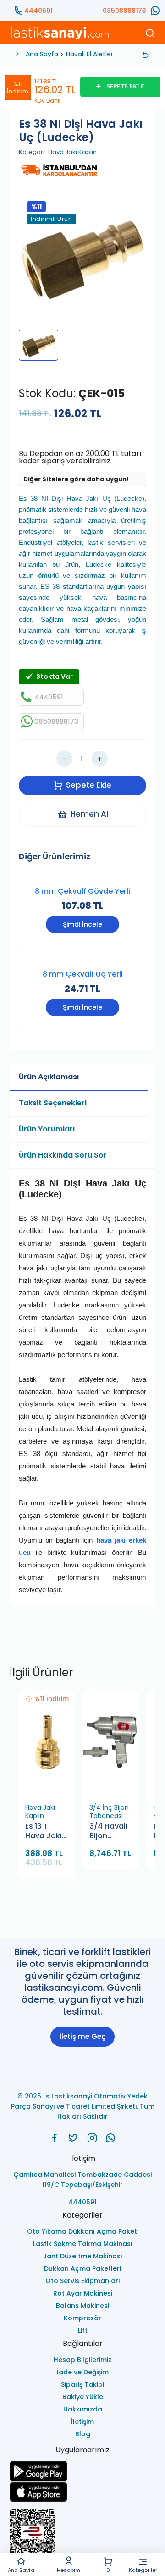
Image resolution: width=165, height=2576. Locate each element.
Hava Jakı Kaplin (72, 152)
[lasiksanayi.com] (54, 2138)
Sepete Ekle (89, 785)
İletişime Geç (82, 2036)
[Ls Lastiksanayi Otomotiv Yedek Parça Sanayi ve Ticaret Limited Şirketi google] (82, 2471)
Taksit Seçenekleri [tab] (53, 1103)
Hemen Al (89, 814)
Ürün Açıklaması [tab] (49, 1077)
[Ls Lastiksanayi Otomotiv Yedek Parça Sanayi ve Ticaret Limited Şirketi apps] (82, 2492)
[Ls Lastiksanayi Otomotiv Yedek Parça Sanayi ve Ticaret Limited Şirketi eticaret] (82, 2537)
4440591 (38, 11)
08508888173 (124, 11)
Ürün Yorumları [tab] (47, 1129)
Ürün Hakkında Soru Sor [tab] (63, 1155)
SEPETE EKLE (126, 87)
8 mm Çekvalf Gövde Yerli (82, 891)
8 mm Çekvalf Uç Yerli (83, 974)
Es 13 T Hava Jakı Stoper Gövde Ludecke (44, 1832)
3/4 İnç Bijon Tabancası (109, 1812)
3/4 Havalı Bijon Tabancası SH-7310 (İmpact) (109, 1832)
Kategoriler (143, 2570)
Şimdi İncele (82, 924)
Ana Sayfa (21, 2570)
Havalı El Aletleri (90, 54)
